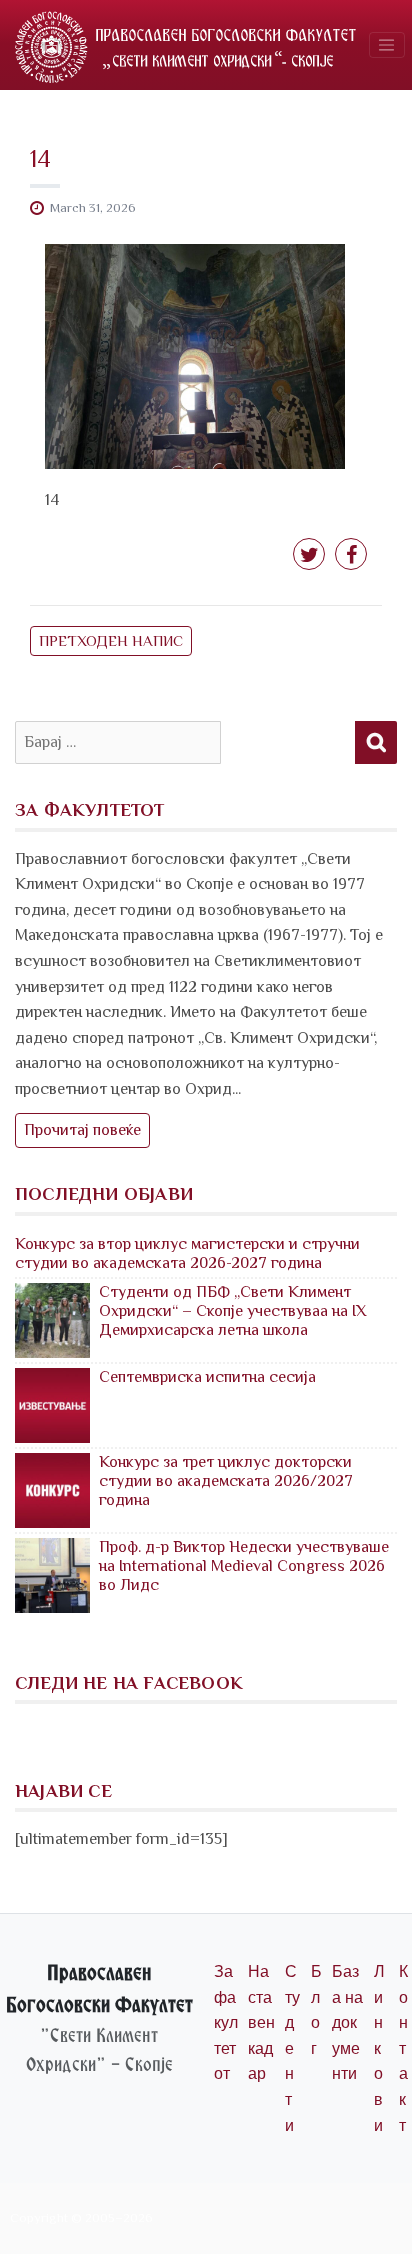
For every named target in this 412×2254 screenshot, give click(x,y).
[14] (195, 355)
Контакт (403, 2048)
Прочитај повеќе (82, 1130)
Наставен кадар (261, 2022)
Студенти (292, 2048)
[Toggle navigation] (387, 45)
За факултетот (226, 2022)
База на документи (347, 2022)
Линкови (379, 2048)
